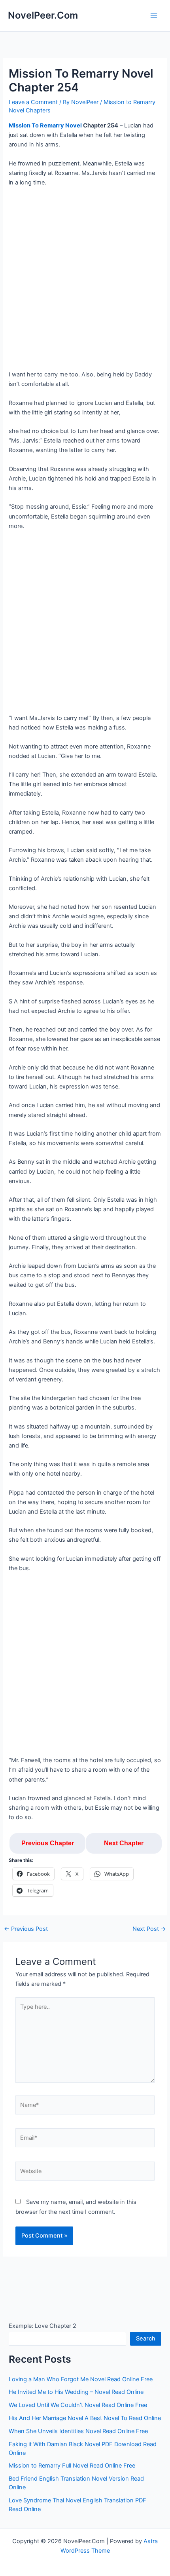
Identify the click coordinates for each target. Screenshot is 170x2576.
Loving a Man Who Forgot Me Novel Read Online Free (81, 2379)
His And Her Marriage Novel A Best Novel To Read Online (85, 2418)
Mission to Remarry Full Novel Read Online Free (72, 2466)
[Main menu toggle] (154, 16)
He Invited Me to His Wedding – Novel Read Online (76, 2392)
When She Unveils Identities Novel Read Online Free (78, 2431)
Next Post (149, 1929)
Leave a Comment (33, 102)
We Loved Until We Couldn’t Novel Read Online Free (78, 2405)
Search (146, 2339)
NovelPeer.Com (43, 15)
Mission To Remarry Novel (45, 125)
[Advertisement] (85, 281)
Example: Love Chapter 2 (42, 2326)
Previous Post (26, 1929)
